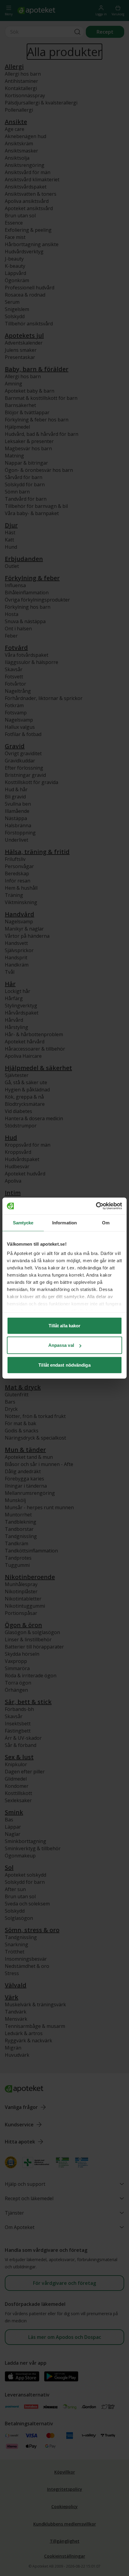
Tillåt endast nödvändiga (64, 1365)
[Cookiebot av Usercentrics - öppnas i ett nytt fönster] (96, 1206)
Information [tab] (64, 1222)
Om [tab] (106, 1222)
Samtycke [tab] (23, 1222)
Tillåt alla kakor (65, 1325)
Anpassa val (61, 1345)
